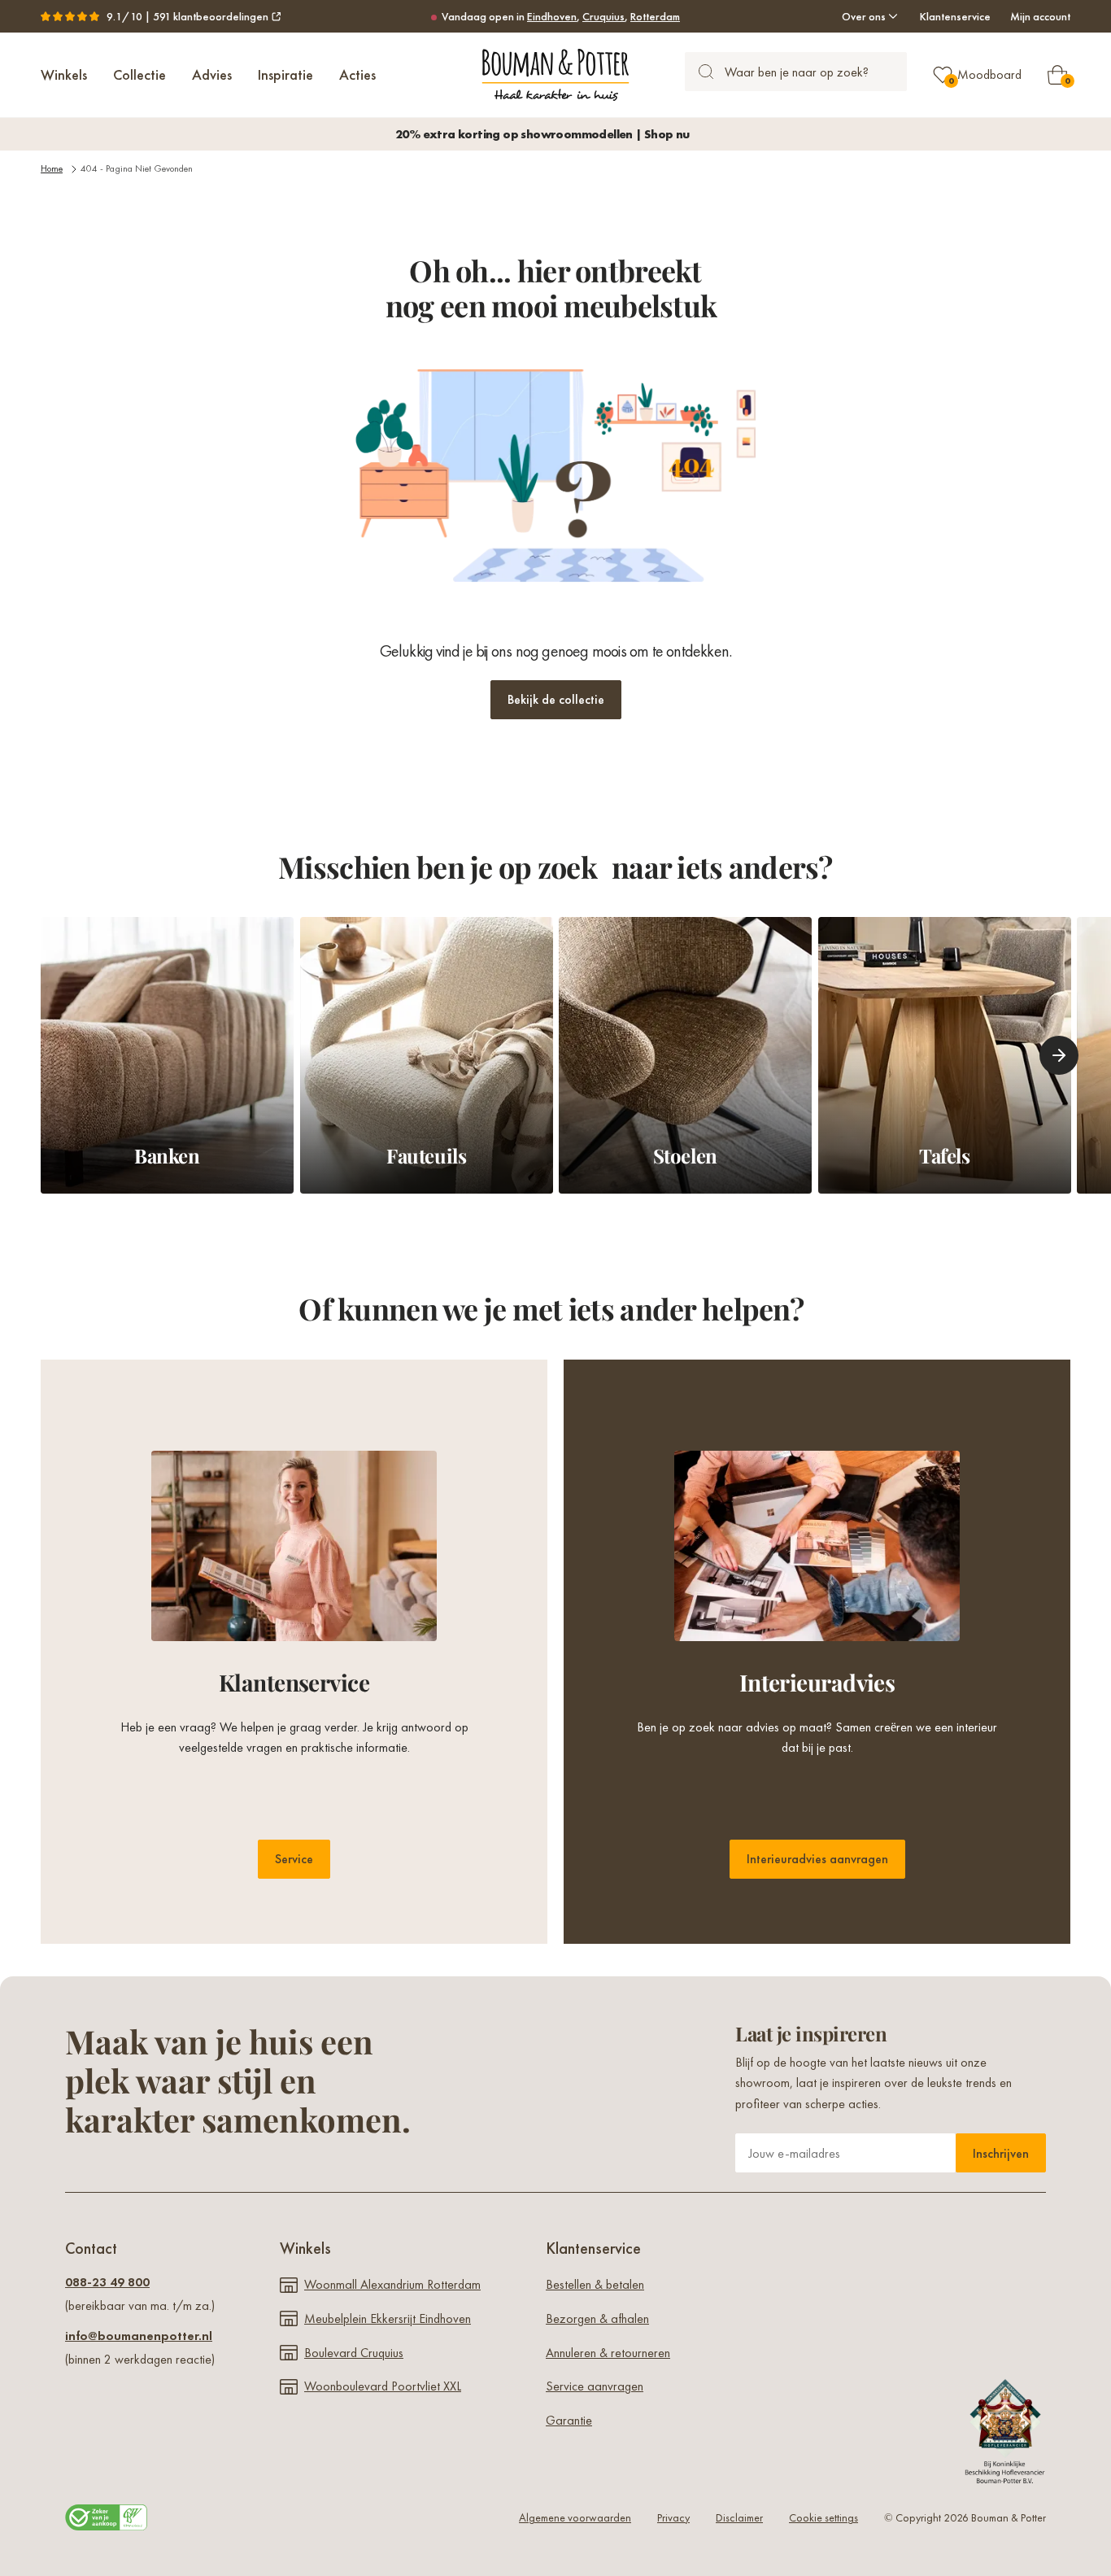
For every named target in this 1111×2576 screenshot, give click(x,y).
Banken (167, 1156)
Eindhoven (552, 16)
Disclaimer (739, 2517)
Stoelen (685, 1156)
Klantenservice (955, 16)
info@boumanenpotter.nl (139, 2336)
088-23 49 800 (107, 2282)
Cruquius (603, 16)
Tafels (944, 1156)
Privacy (673, 2517)
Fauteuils (426, 1156)
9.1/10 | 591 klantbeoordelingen (187, 16)
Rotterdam (655, 16)
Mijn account (1040, 16)
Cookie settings (823, 2517)
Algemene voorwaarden (575, 2517)
